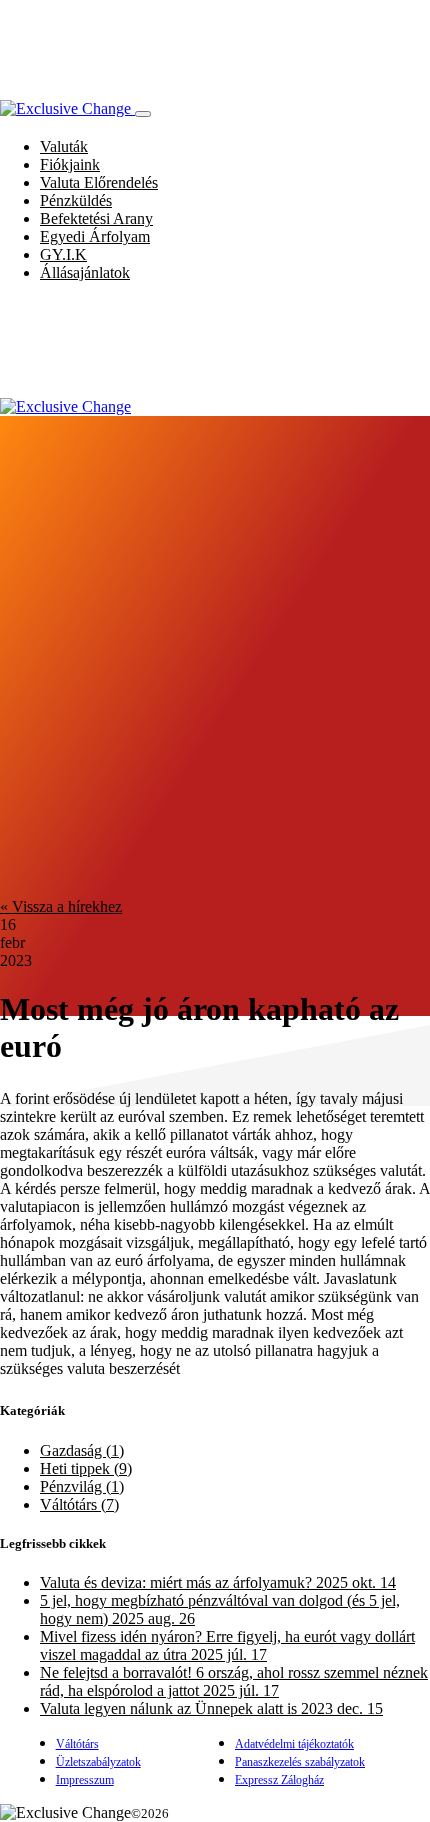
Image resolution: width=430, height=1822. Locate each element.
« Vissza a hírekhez (61, 906)
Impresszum (85, 1780)
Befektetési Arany (96, 218)
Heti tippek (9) (86, 1468)
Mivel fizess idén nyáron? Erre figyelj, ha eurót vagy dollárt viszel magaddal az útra (227, 1645)
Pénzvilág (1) (82, 1486)
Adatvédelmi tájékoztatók (294, 1744)
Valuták (64, 146)
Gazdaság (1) (82, 1450)
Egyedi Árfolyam (95, 236)
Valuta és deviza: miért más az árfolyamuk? (218, 1582)
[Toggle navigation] (143, 114)
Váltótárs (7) (79, 1504)
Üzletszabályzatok (98, 1762)
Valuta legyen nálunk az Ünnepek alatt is (211, 1708)
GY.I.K (63, 254)
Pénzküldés (76, 200)
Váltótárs (77, 1744)
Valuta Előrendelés (99, 182)
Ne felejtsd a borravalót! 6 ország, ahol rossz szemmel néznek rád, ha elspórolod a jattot (234, 1681)
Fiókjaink (70, 164)
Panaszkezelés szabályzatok (300, 1762)
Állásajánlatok (85, 272)
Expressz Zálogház (279, 1780)
